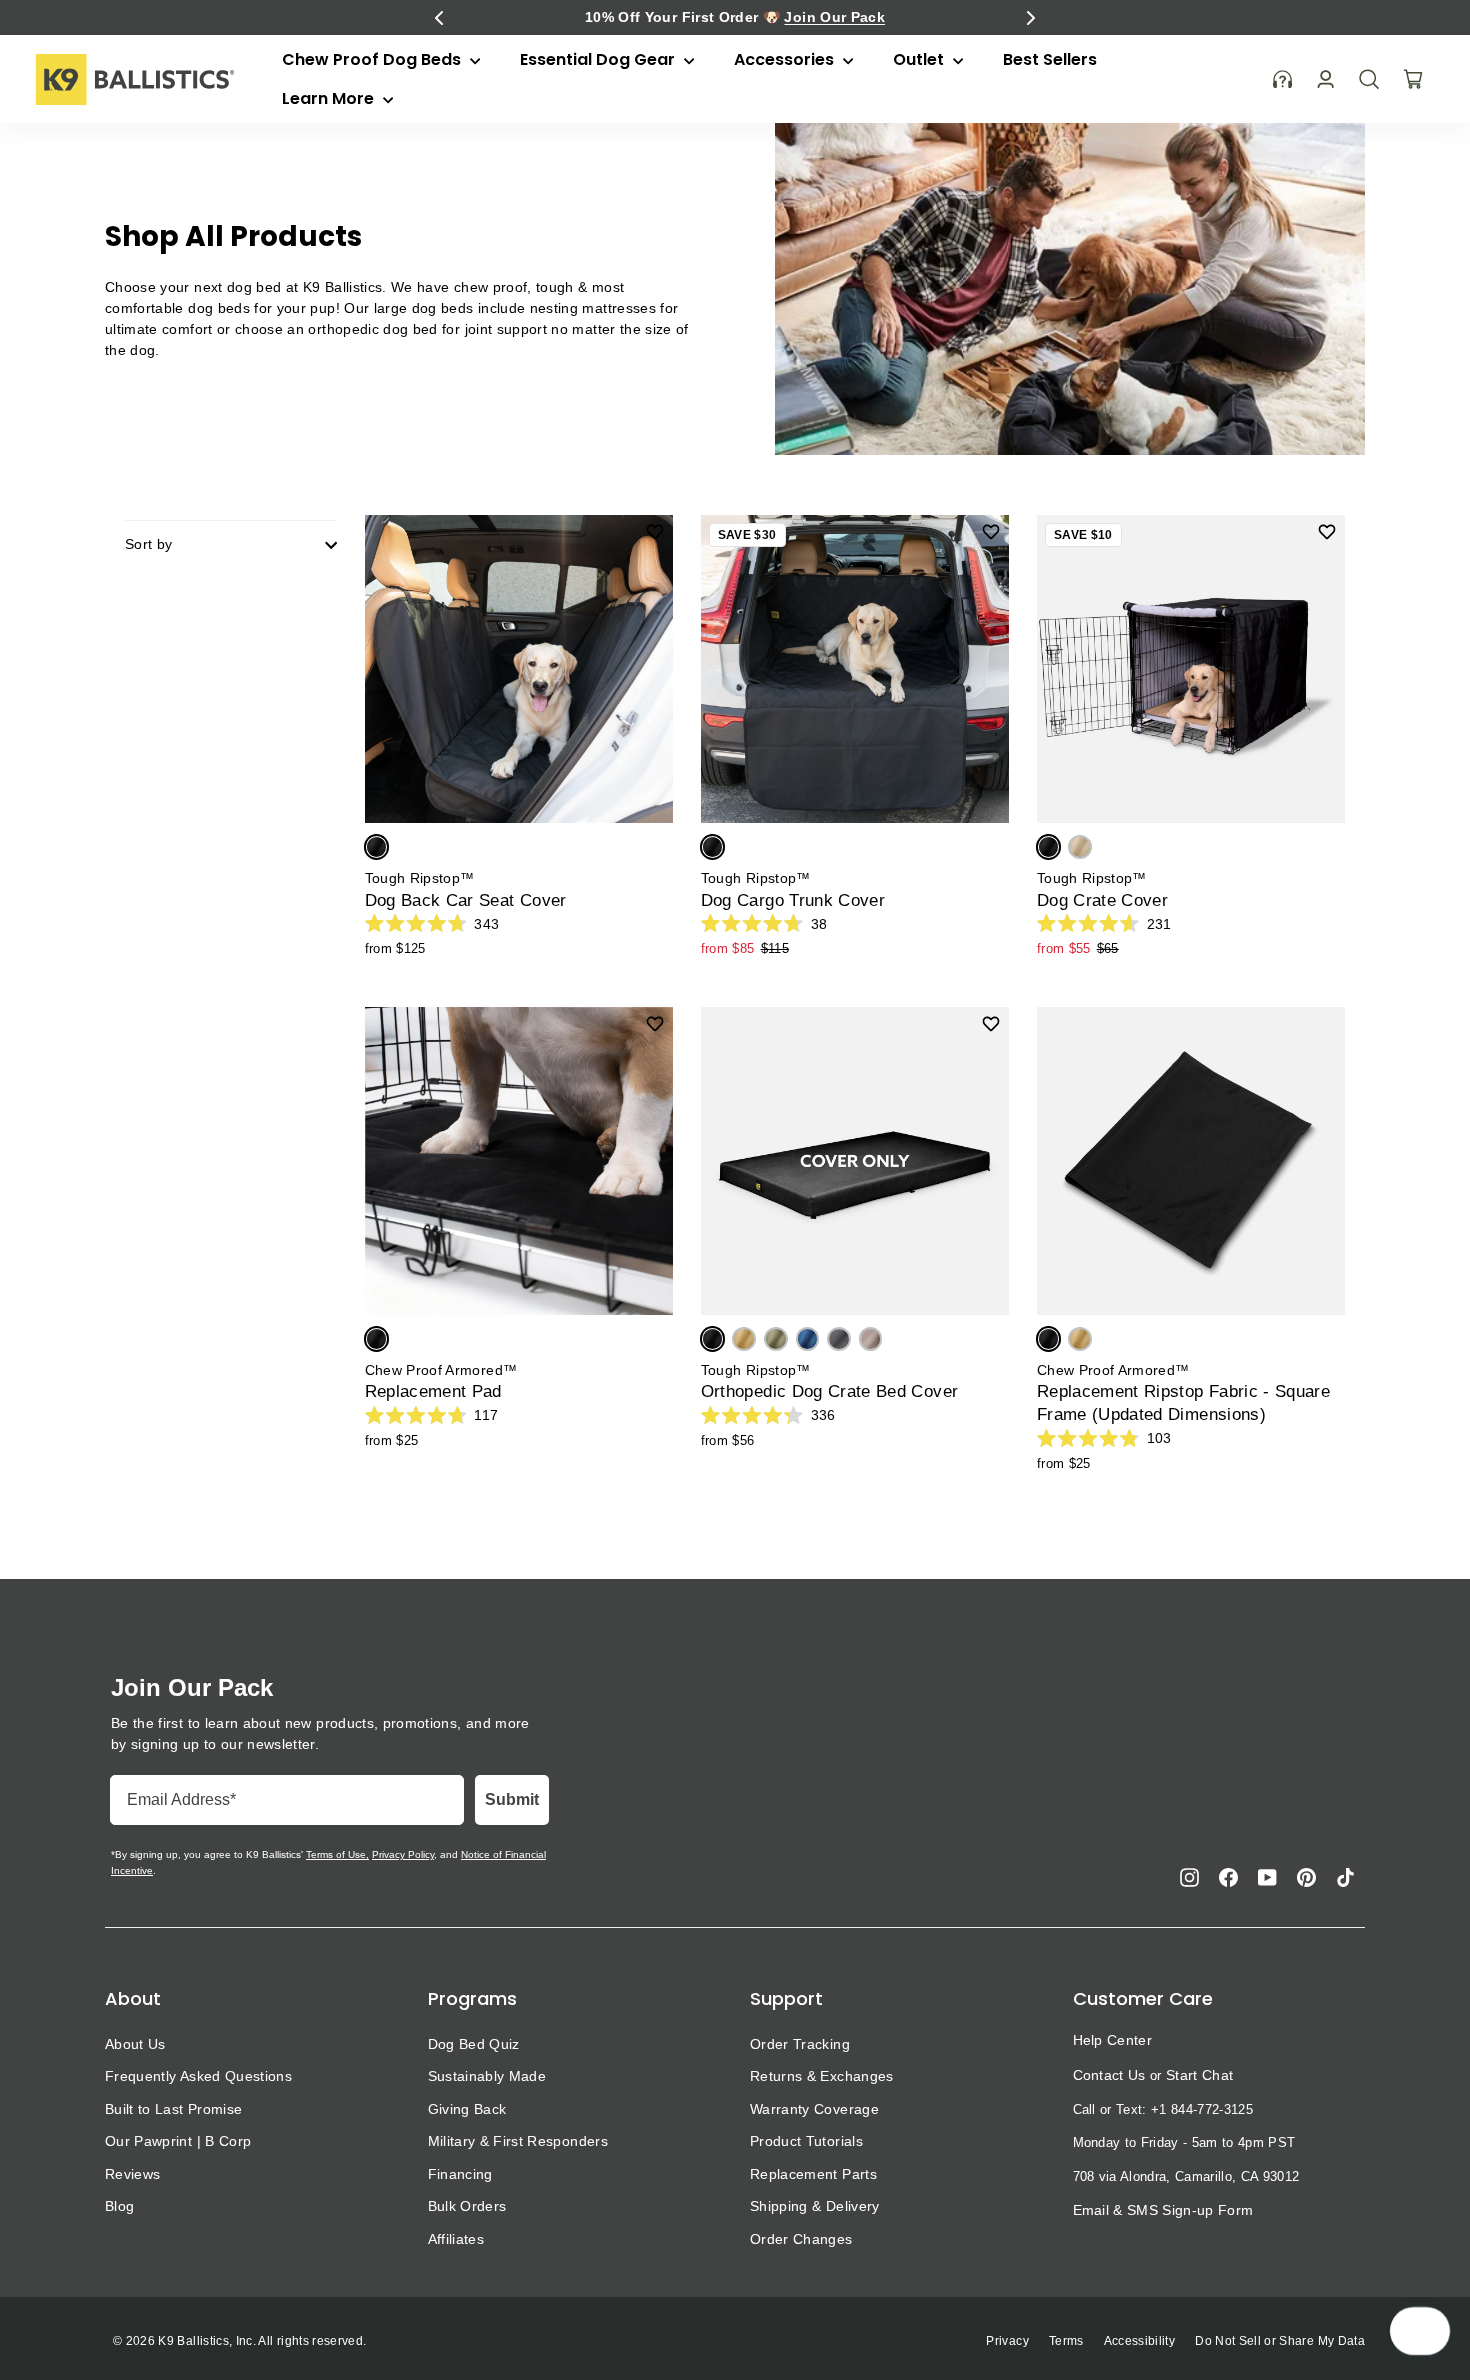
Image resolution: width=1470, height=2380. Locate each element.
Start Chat (1199, 2075)
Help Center (1113, 2040)
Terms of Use (336, 1854)
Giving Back (467, 2109)
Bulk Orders (467, 2206)
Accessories (786, 59)
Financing (460, 2174)
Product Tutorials (806, 2141)
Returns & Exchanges (822, 2076)
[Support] (1283, 79)
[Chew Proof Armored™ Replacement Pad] (519, 1161)
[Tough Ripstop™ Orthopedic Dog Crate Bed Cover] (855, 1161)
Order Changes (801, 2239)
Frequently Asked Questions (198, 2076)
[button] (439, 18)
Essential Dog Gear (599, 59)
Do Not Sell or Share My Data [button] (1280, 2341)
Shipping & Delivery (815, 2206)
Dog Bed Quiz (474, 2044)
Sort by (148, 544)
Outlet (920, 59)
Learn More (330, 98)
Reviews (132, 2174)
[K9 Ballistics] (135, 79)
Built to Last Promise (173, 2109)
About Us (135, 2044)
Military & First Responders (518, 2141)
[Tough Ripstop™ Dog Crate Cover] (1191, 669)
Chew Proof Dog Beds (373, 59)
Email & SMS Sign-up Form (1163, 2210)
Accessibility (1140, 2341)
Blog (119, 2206)
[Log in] (1325, 79)
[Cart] (1413, 79)
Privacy (1007, 2341)
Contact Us (1109, 2075)
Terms (1066, 2341)
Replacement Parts (813, 2174)
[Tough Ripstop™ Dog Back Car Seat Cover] (519, 669)
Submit (512, 1799)
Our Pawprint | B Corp (178, 2141)
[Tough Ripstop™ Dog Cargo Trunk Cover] (855, 669)
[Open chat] (1426, 2331)
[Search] (1369, 79)
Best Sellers (1050, 59)
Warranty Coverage (814, 2109)
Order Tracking (800, 2044)
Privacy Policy (403, 1854)
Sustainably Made (487, 2076)
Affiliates (456, 2239)
